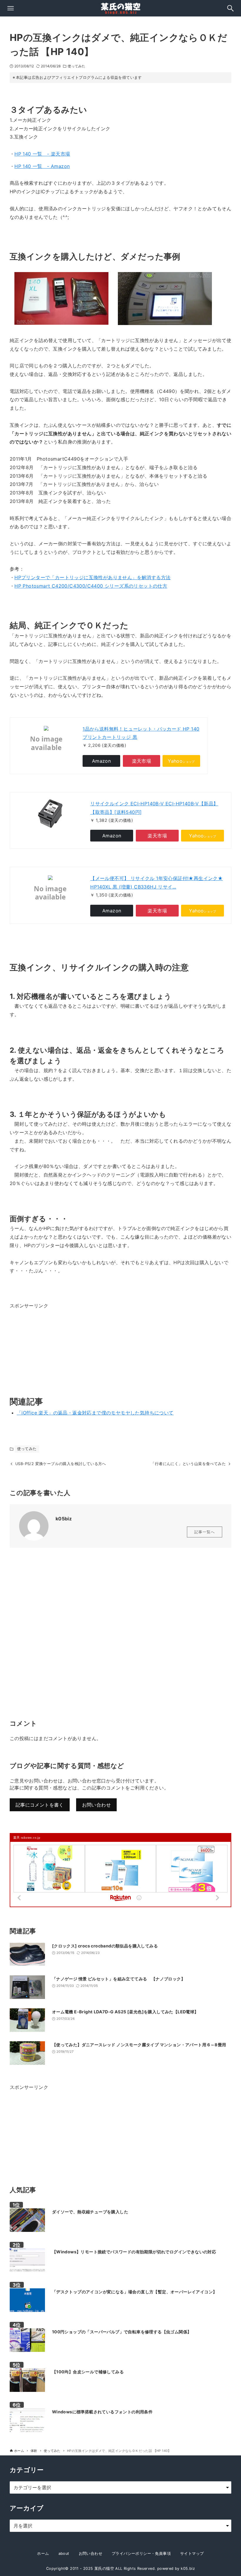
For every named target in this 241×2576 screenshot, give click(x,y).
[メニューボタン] (11, 8)
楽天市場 (142, 761)
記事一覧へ (205, 1532)
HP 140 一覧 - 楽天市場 (42, 154)
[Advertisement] (54, 1347)
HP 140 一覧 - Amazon (42, 166)
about (64, 2553)
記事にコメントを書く (40, 1805)
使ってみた (77, 66)
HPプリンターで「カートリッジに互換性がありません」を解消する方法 (92, 577)
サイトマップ (192, 2553)
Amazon (101, 761)
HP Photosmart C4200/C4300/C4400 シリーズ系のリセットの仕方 (91, 586)
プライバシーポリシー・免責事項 (141, 2553)
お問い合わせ (96, 1805)
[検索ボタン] (230, 8)
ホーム (43, 2553)
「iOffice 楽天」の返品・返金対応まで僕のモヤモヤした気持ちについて (95, 1413)
